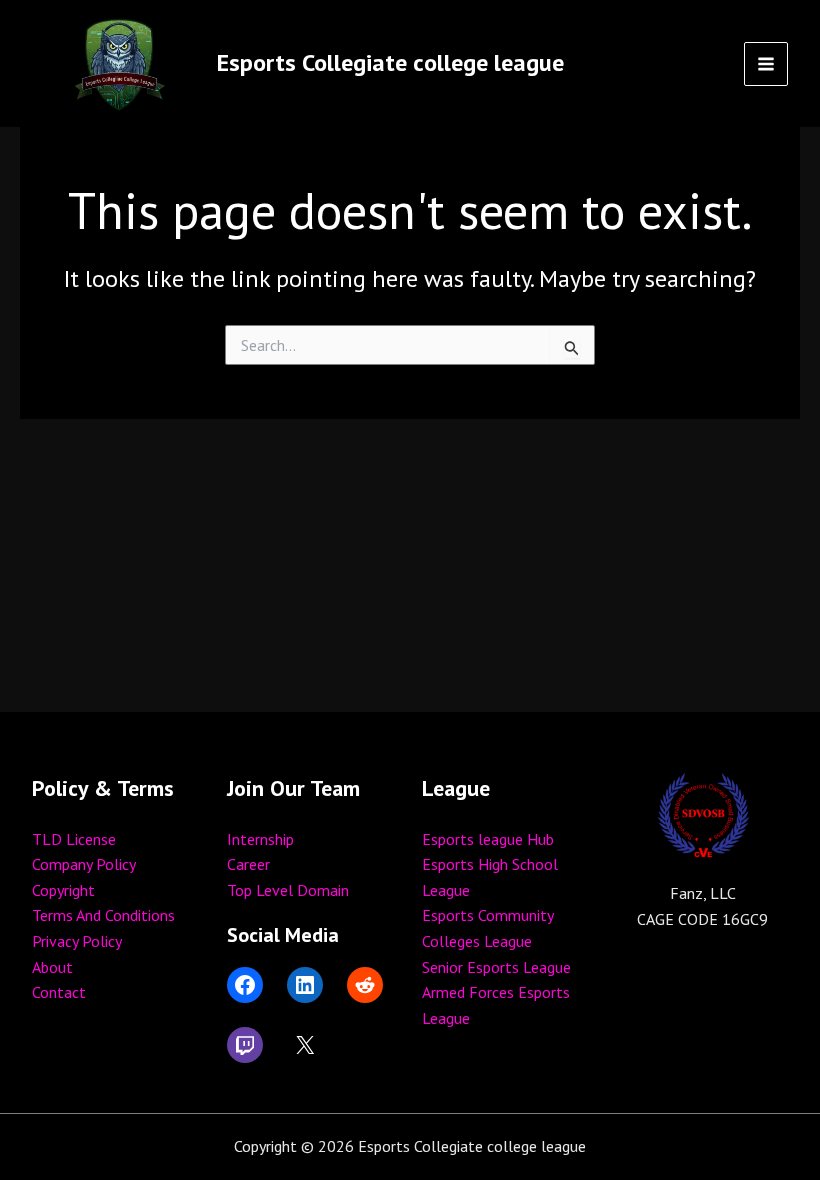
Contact (59, 992)
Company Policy (84, 864)
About (52, 967)
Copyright (63, 890)
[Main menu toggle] (766, 64)
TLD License (74, 839)
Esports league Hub (488, 839)
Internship (260, 839)
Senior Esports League (496, 967)
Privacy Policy (77, 941)
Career (248, 864)
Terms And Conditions (103, 915)
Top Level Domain (288, 890)
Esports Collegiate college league (390, 62)
